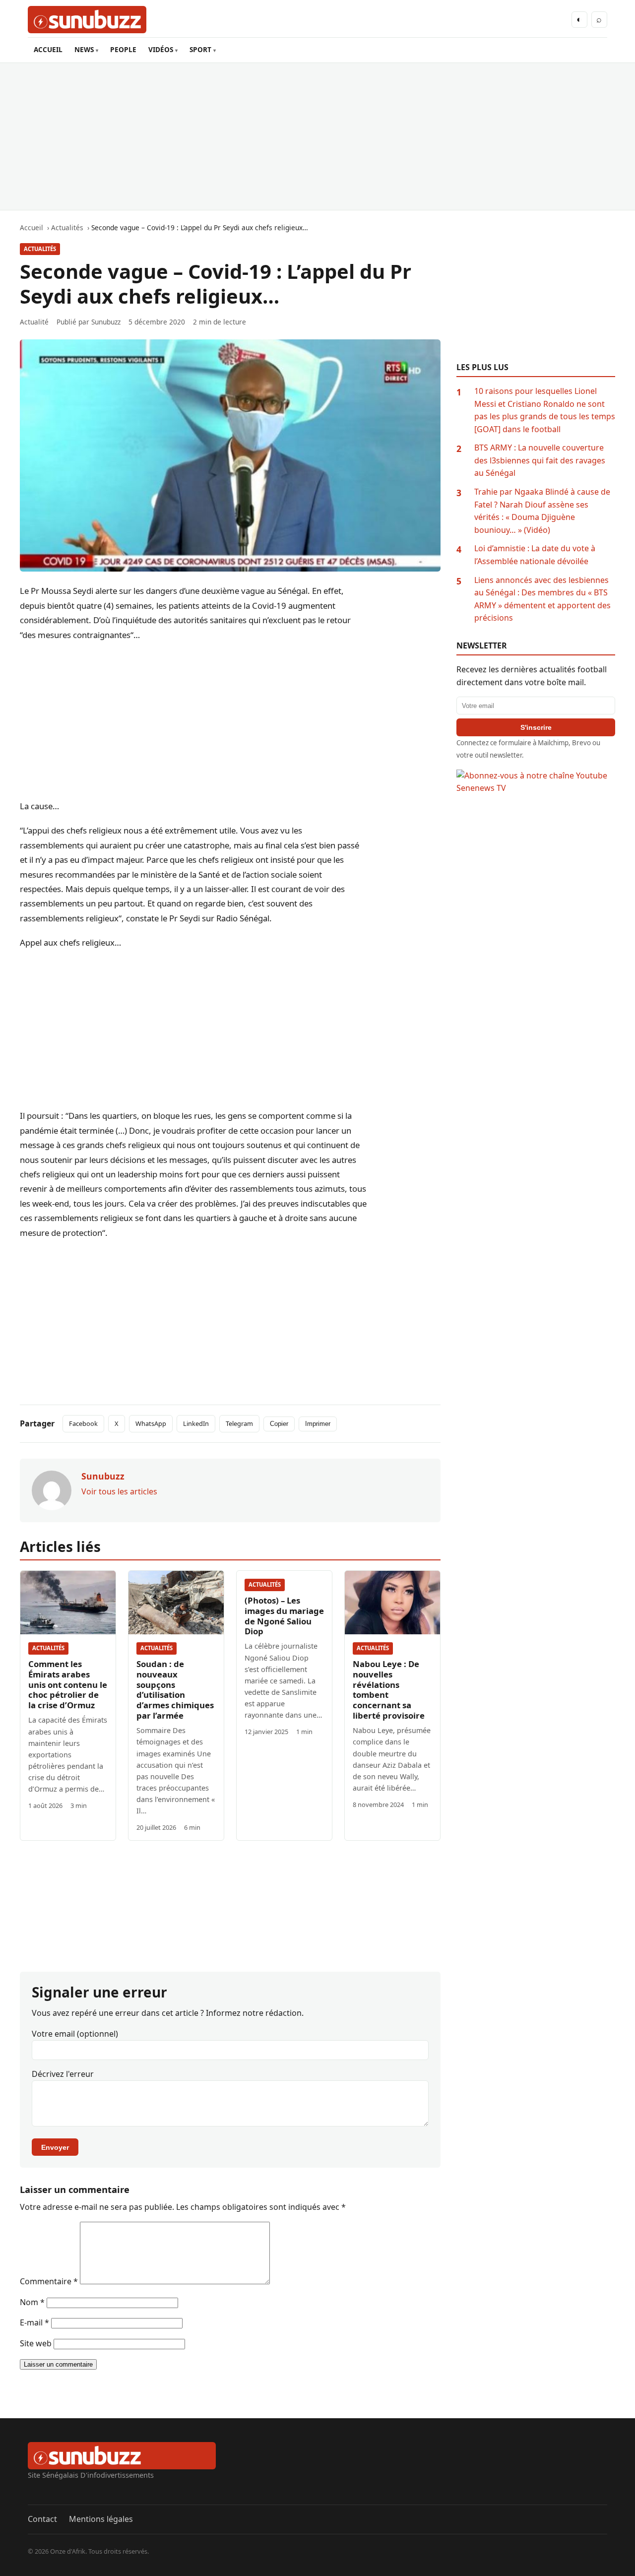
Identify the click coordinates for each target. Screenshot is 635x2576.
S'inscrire (536, 727)
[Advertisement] (317, 136)
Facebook (83, 1423)
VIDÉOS (161, 49)
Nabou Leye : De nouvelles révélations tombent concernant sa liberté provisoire (389, 1690)
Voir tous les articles (119, 1491)
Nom (32, 2302)
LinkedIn (196, 1423)
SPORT (200, 49)
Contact (42, 2519)
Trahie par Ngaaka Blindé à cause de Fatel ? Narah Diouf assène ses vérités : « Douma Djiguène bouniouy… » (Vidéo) (542, 511)
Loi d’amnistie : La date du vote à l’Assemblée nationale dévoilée (535, 555)
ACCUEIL (48, 49)
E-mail (34, 2322)
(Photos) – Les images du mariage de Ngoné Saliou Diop (284, 1616)
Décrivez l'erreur (63, 2074)
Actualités (40, 249)
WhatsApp (151, 1423)
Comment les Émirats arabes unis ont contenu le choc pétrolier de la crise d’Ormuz (68, 1685)
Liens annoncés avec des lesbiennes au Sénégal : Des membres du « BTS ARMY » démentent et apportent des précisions (542, 599)
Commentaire (49, 2281)
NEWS (84, 49)
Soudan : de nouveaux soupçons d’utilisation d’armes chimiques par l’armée (175, 1690)
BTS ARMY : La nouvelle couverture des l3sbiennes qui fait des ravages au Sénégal (540, 460)
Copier (279, 1424)
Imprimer (318, 1424)
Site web (36, 2343)
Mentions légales (101, 2519)
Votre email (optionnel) (75, 2034)
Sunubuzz (106, 322)
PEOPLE (123, 49)
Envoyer (55, 2147)
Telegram (239, 1423)
